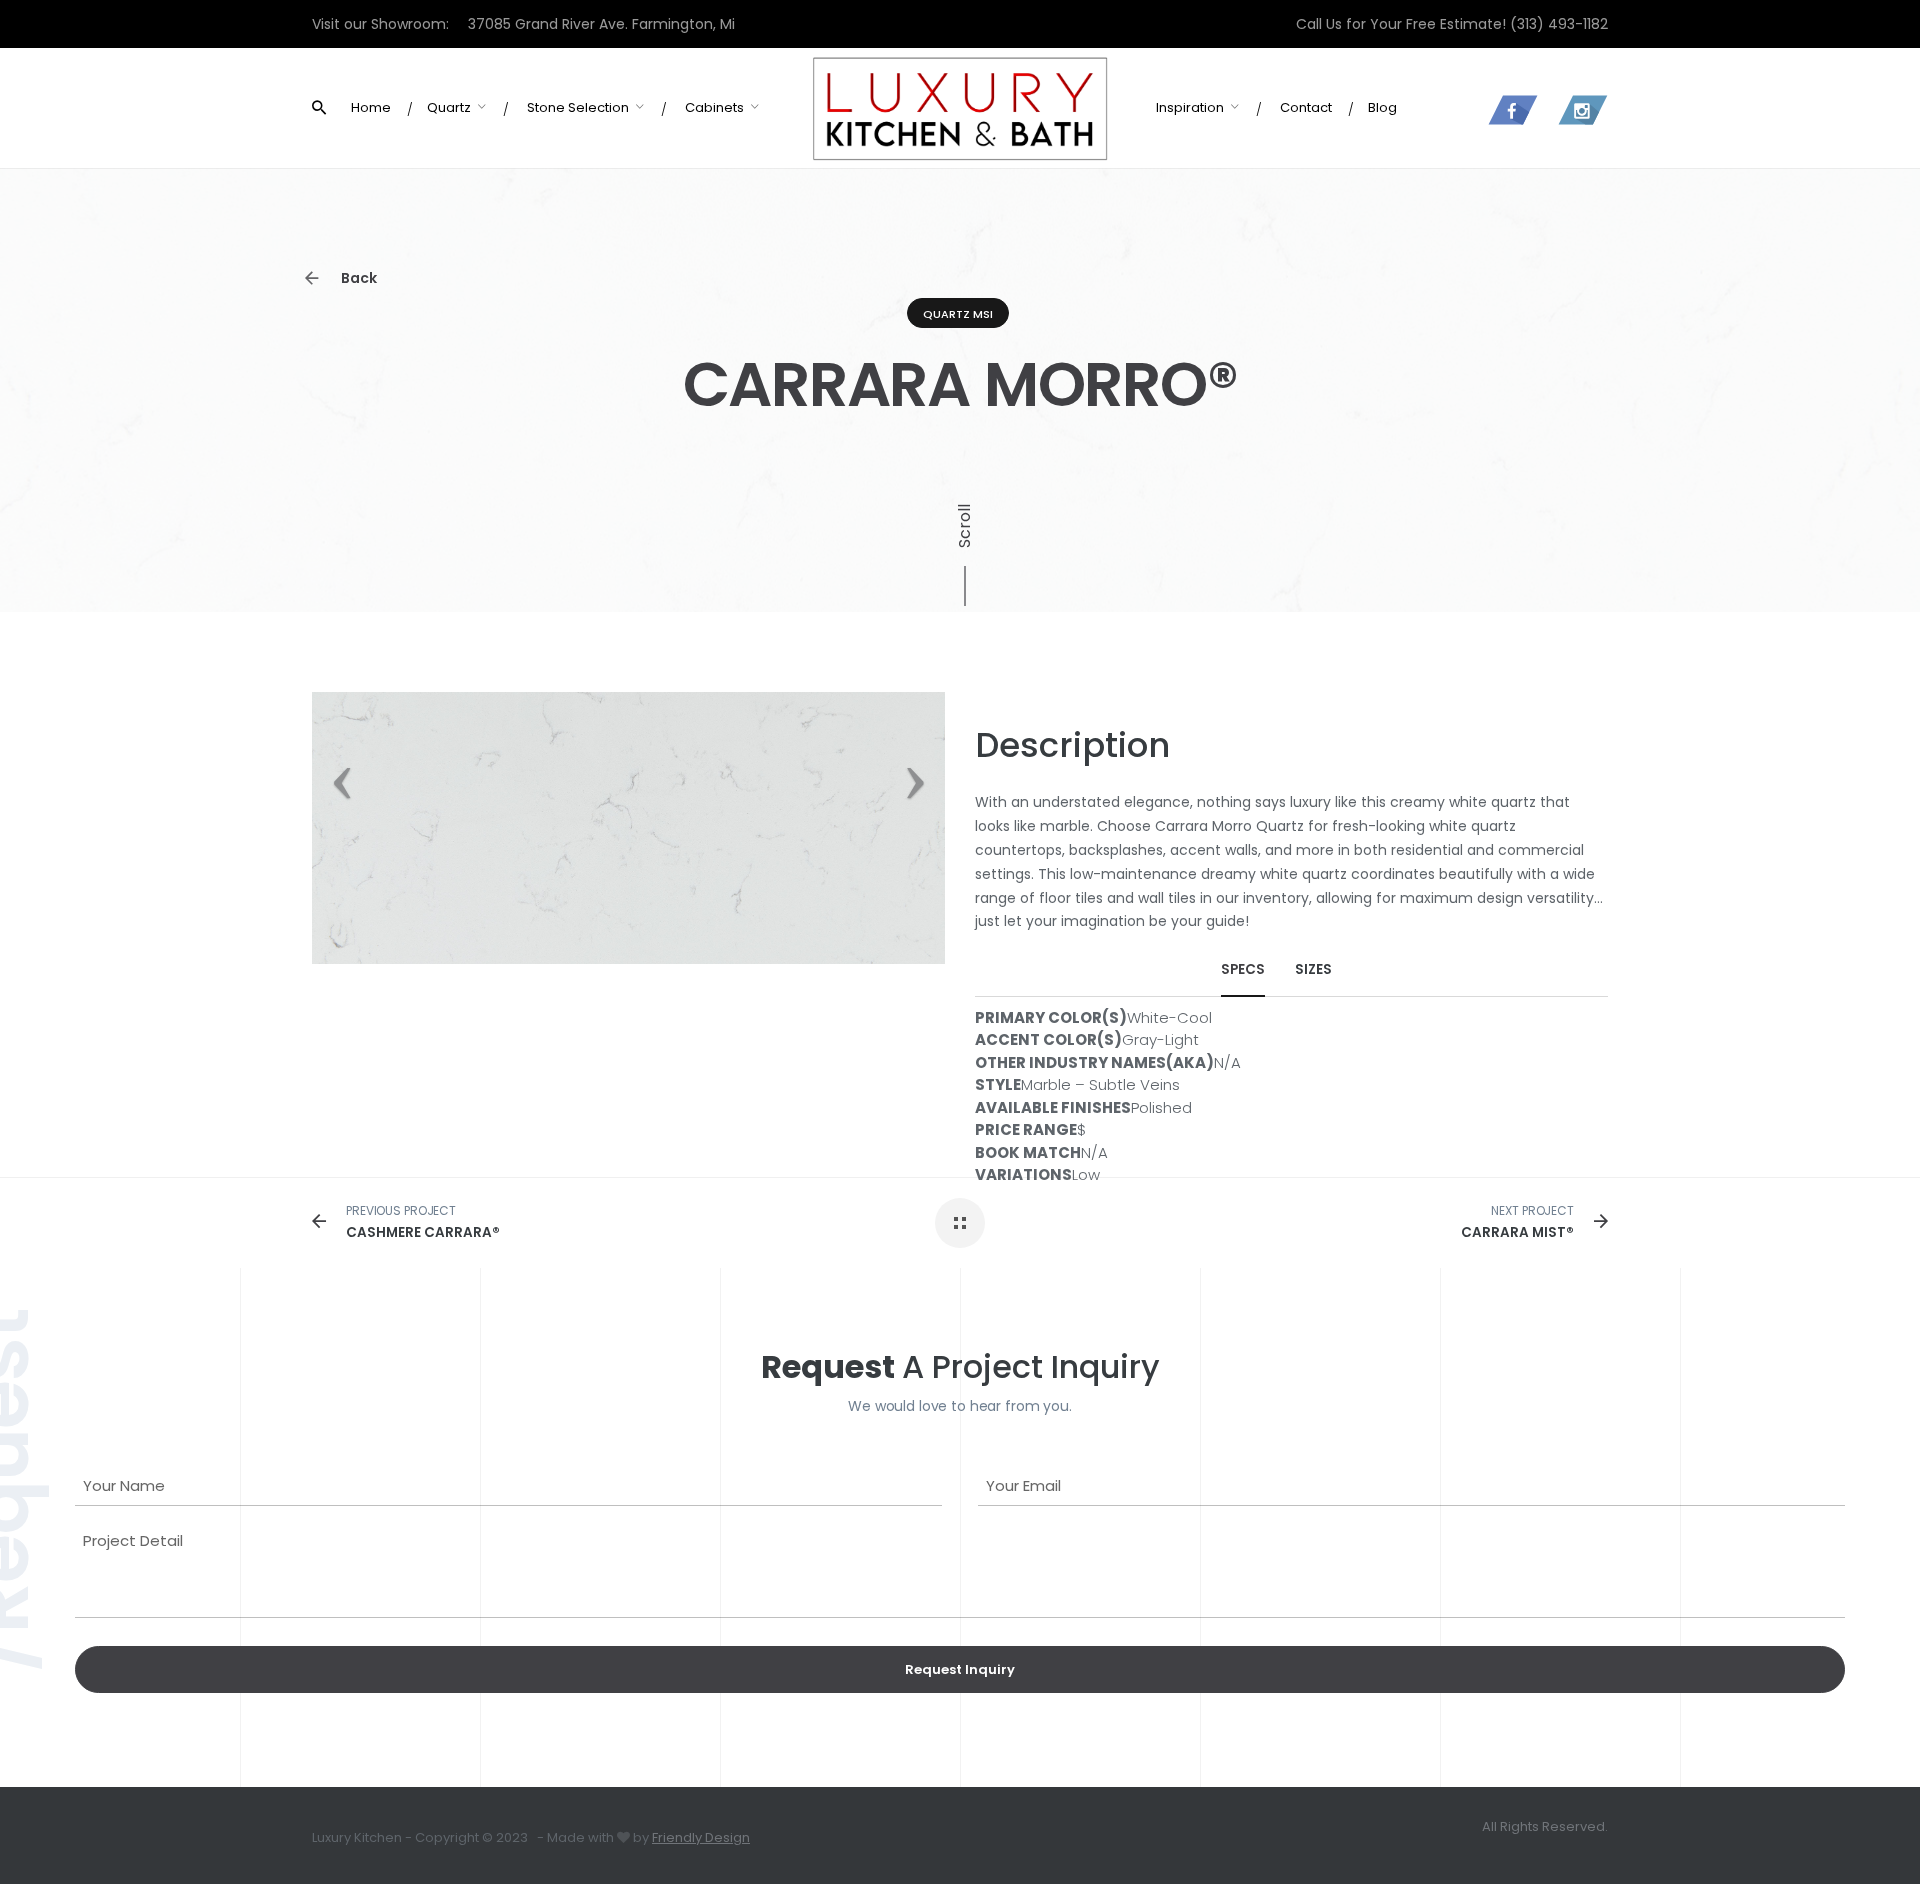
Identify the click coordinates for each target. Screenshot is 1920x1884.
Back (357, 278)
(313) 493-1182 (1559, 24)
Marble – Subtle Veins (1100, 1084)
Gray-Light (1160, 1039)
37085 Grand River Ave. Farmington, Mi (601, 24)
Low (1086, 1174)
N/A (1227, 1062)
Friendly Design (701, 1837)
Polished (1161, 1107)
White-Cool (1169, 1017)
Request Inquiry (960, 1669)
